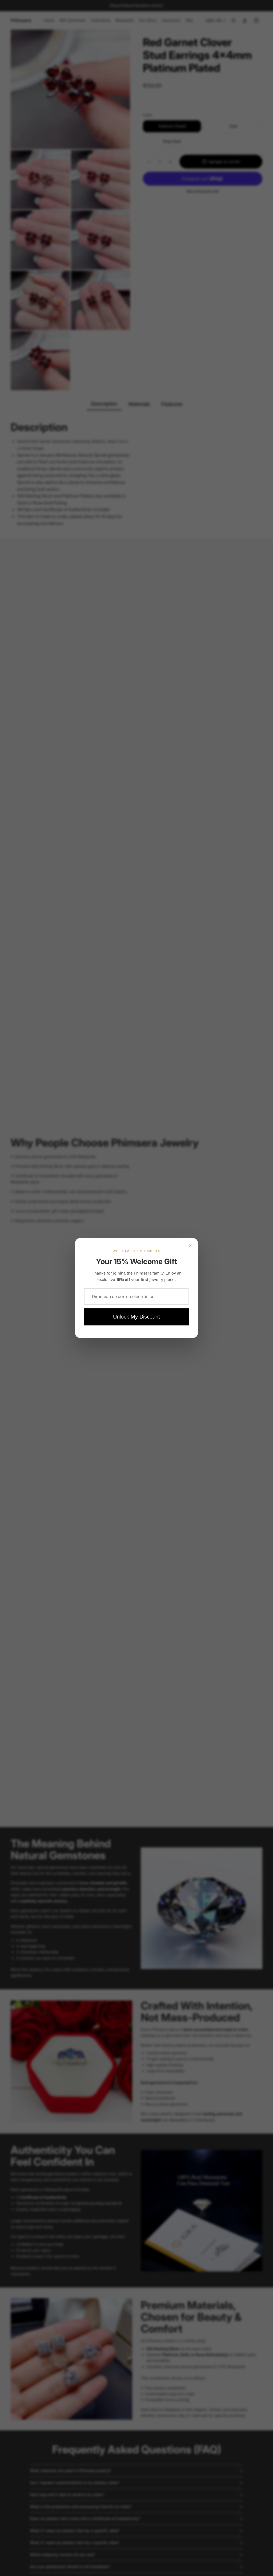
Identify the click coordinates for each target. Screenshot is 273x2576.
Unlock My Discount (136, 1317)
